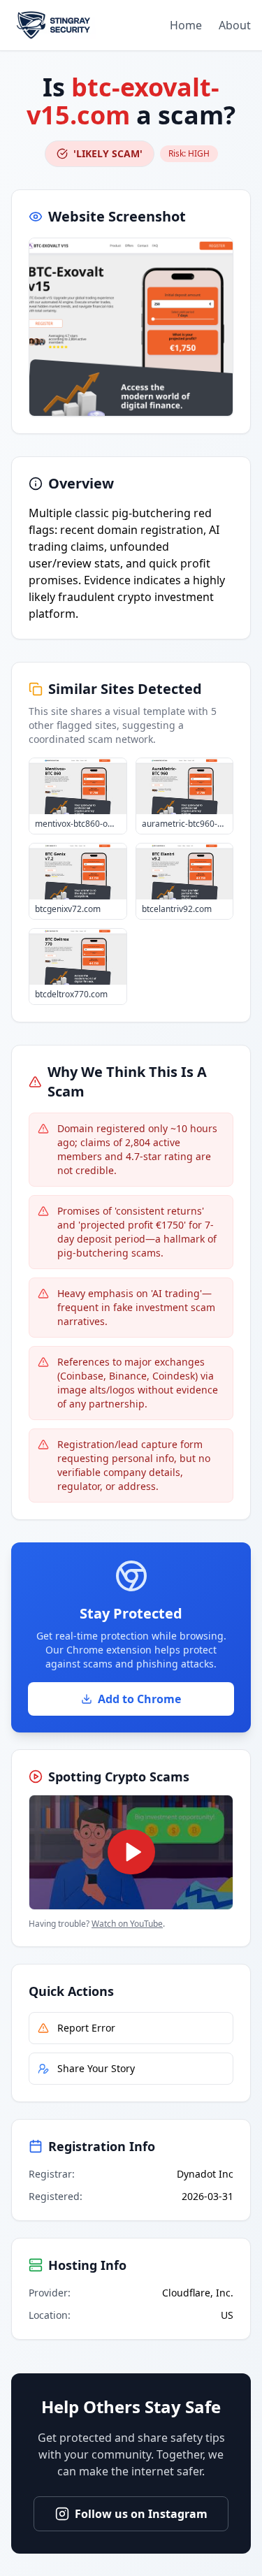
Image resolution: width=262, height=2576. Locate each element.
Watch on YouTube (127, 1924)
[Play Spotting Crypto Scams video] (131, 1852)
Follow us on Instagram (141, 2514)
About (235, 25)
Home (186, 25)
